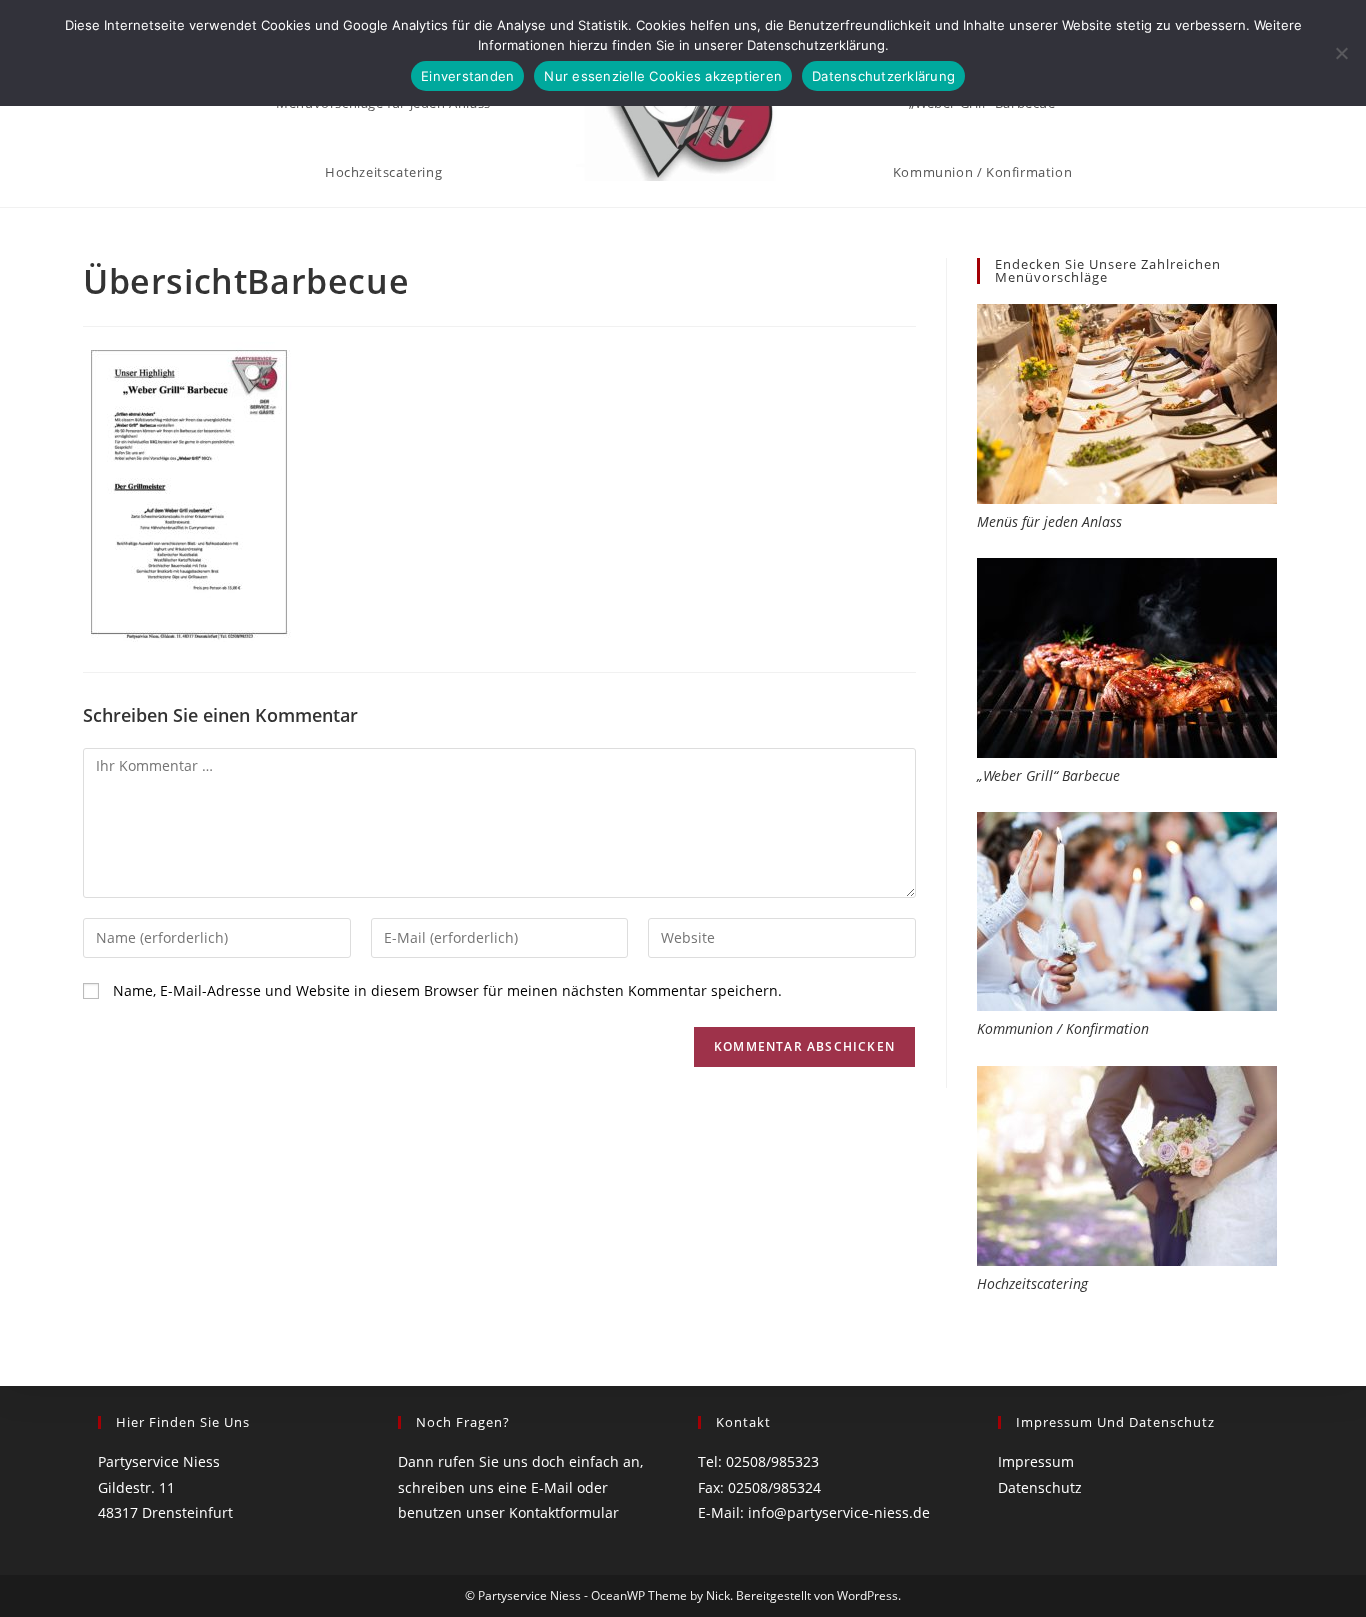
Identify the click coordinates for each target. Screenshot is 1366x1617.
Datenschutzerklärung (883, 76)
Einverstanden (467, 76)
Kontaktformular (564, 1512)
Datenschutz (1040, 1487)
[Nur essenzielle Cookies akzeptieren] (1341, 53)
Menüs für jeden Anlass (1049, 521)
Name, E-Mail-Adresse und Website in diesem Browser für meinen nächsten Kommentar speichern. (447, 990)
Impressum (1036, 1461)
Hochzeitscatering (1032, 1283)
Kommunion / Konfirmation (1063, 1028)
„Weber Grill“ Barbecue (1048, 775)
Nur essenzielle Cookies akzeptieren (663, 76)
